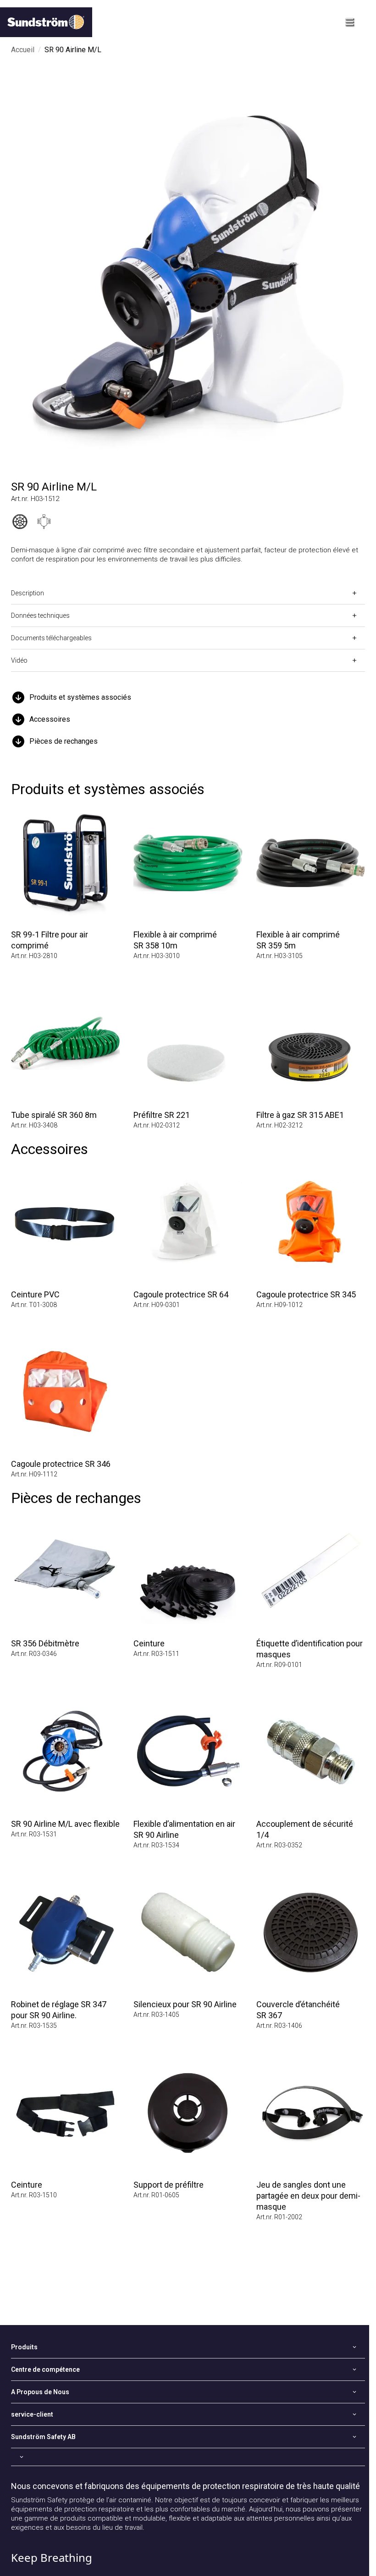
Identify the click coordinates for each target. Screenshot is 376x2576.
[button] (188, 697)
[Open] (188, 2457)
